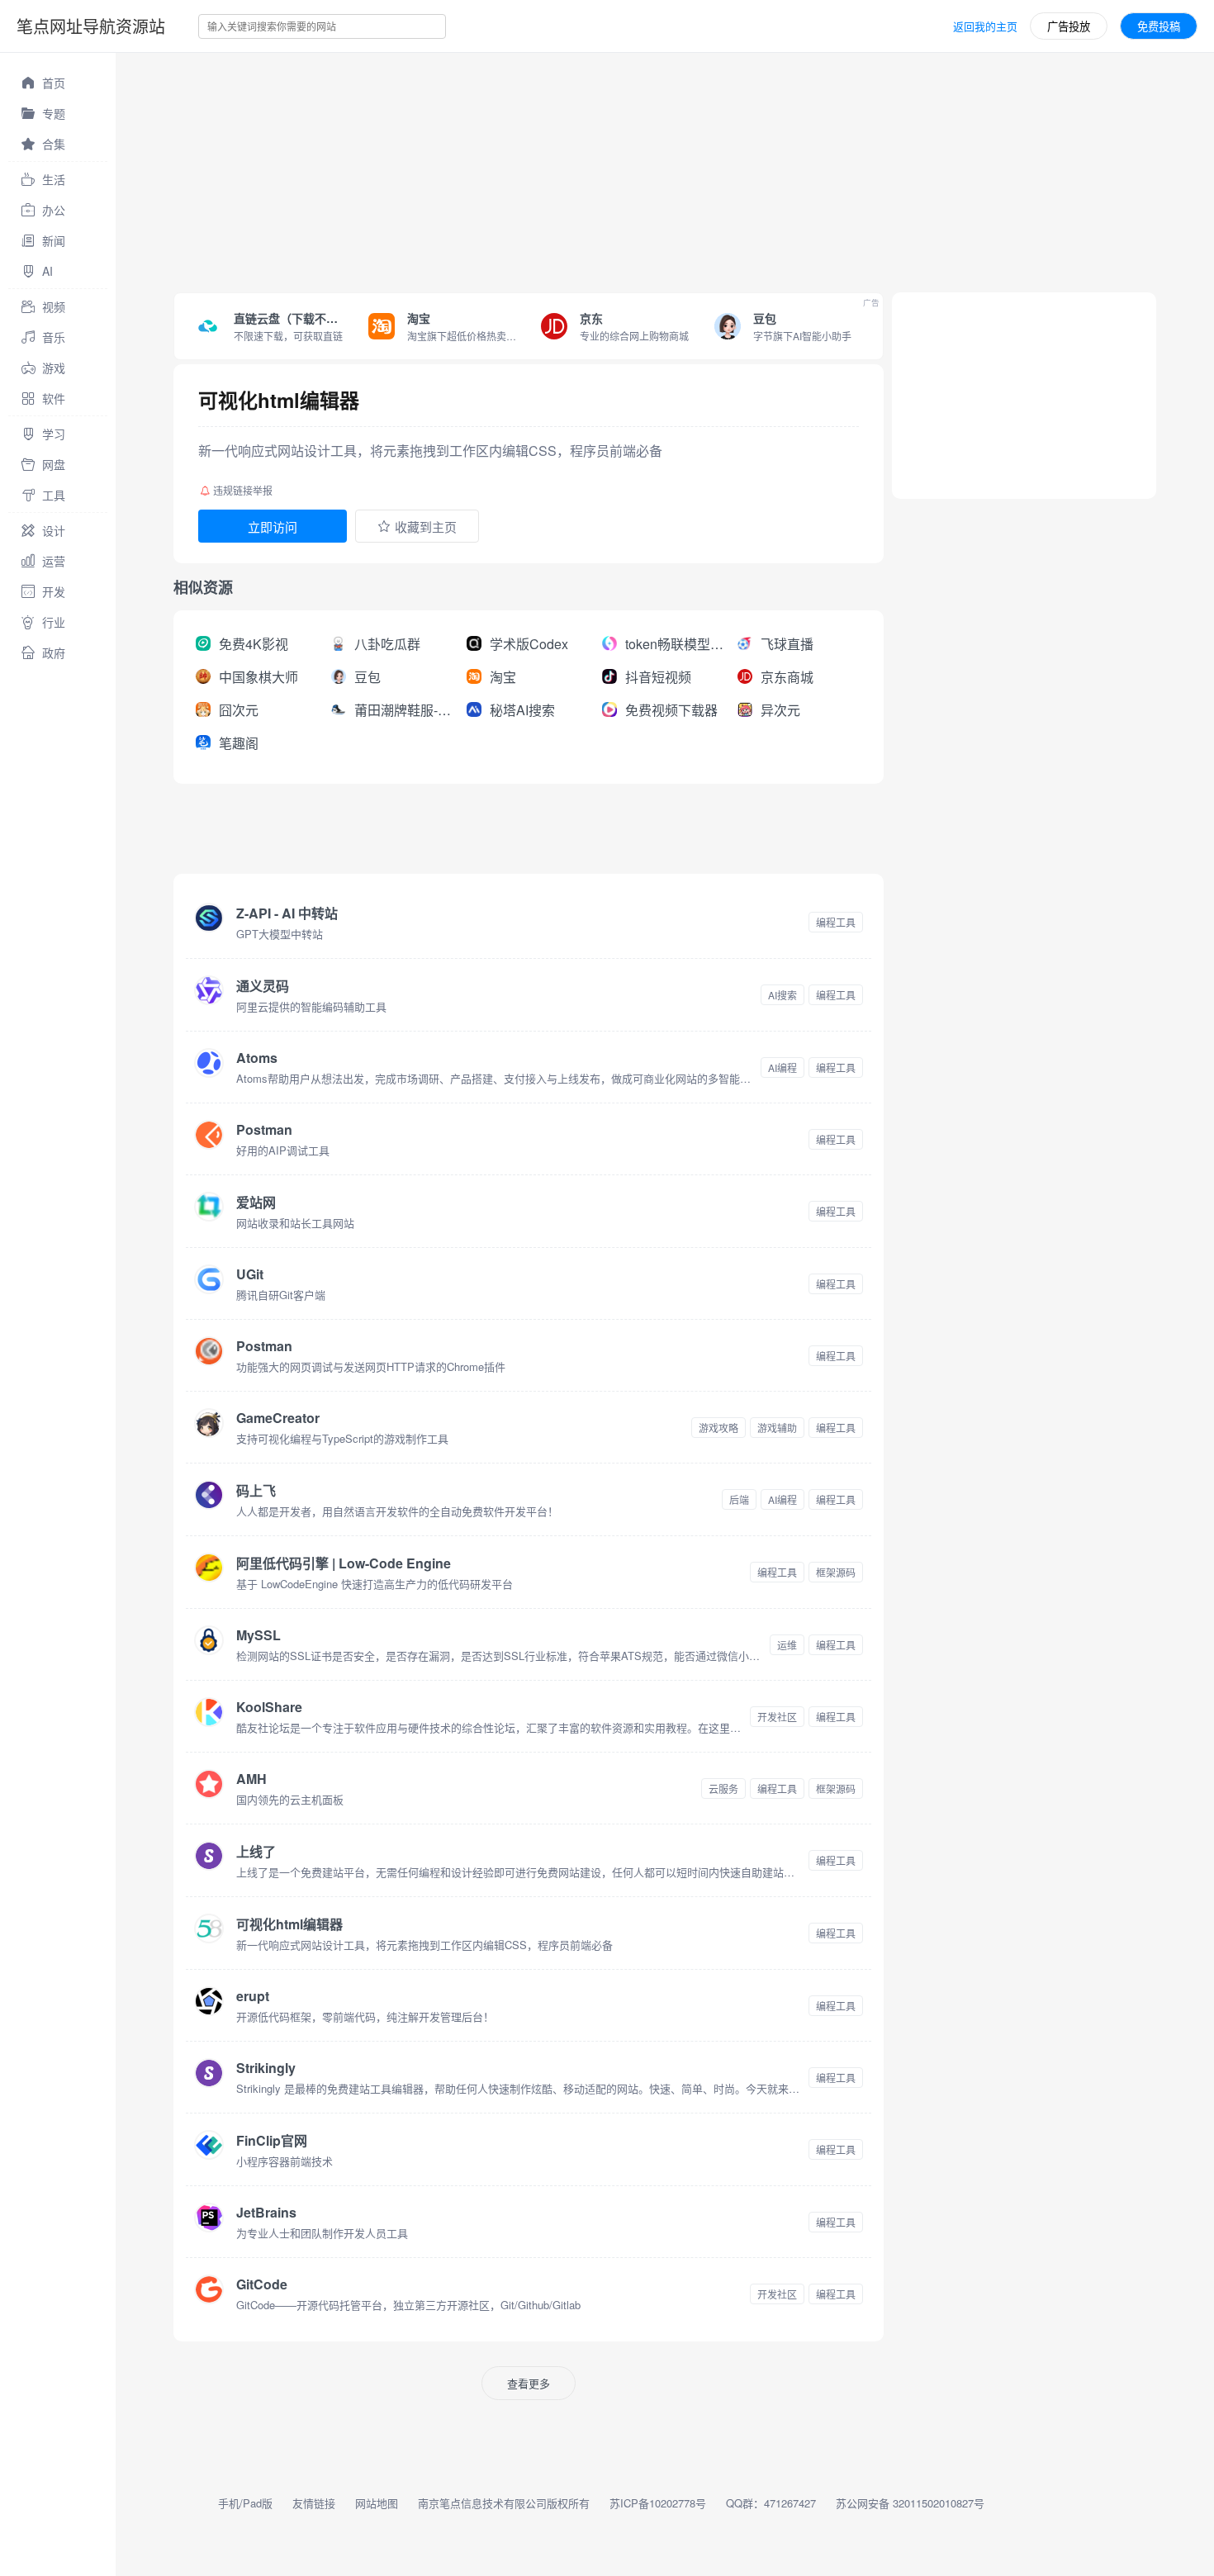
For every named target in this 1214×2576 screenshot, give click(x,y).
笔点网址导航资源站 (91, 26)
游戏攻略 (718, 1428)
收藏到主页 (426, 527)
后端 (739, 1499)
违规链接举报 (243, 490)
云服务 (723, 1788)
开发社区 (777, 1717)
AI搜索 (782, 995)
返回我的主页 (985, 26)
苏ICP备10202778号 (658, 2503)
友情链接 (314, 2503)
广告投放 (1069, 26)
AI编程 (782, 1067)
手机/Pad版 (245, 2503)
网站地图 (377, 2503)
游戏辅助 (777, 1428)
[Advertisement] (611, 168)
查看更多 (529, 2383)
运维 (787, 1645)
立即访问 (273, 527)
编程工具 (836, 922)
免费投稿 (1159, 26)
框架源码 (836, 1572)
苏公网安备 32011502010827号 (910, 2503)
